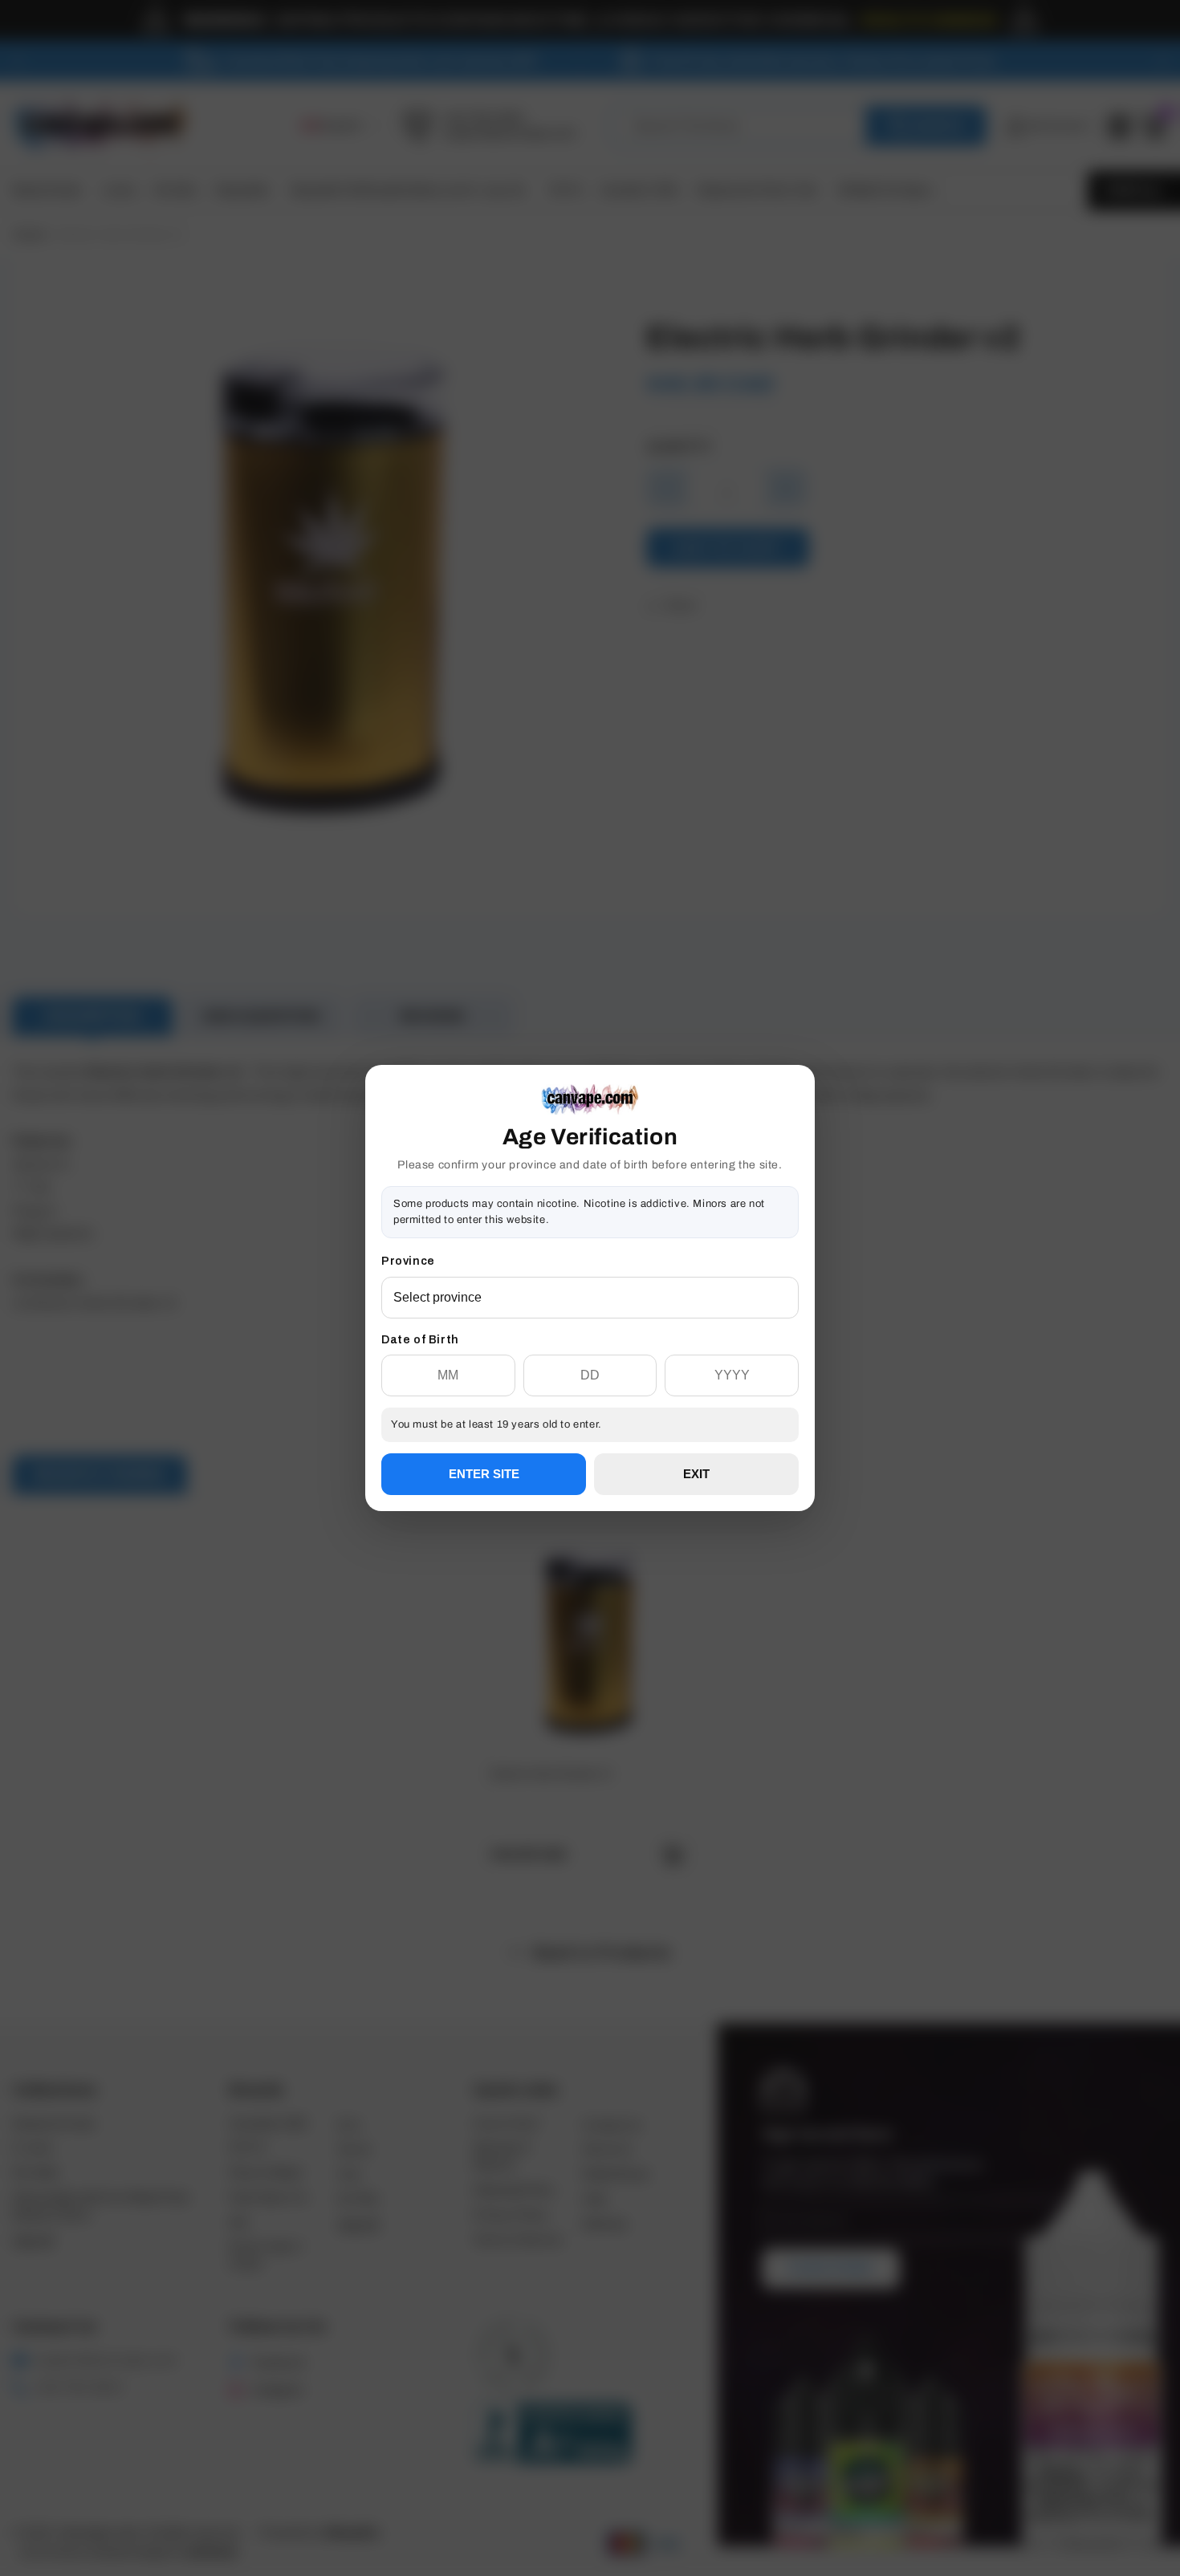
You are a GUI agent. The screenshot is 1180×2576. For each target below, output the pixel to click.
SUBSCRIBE (590, 1345)
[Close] (799, 1147)
